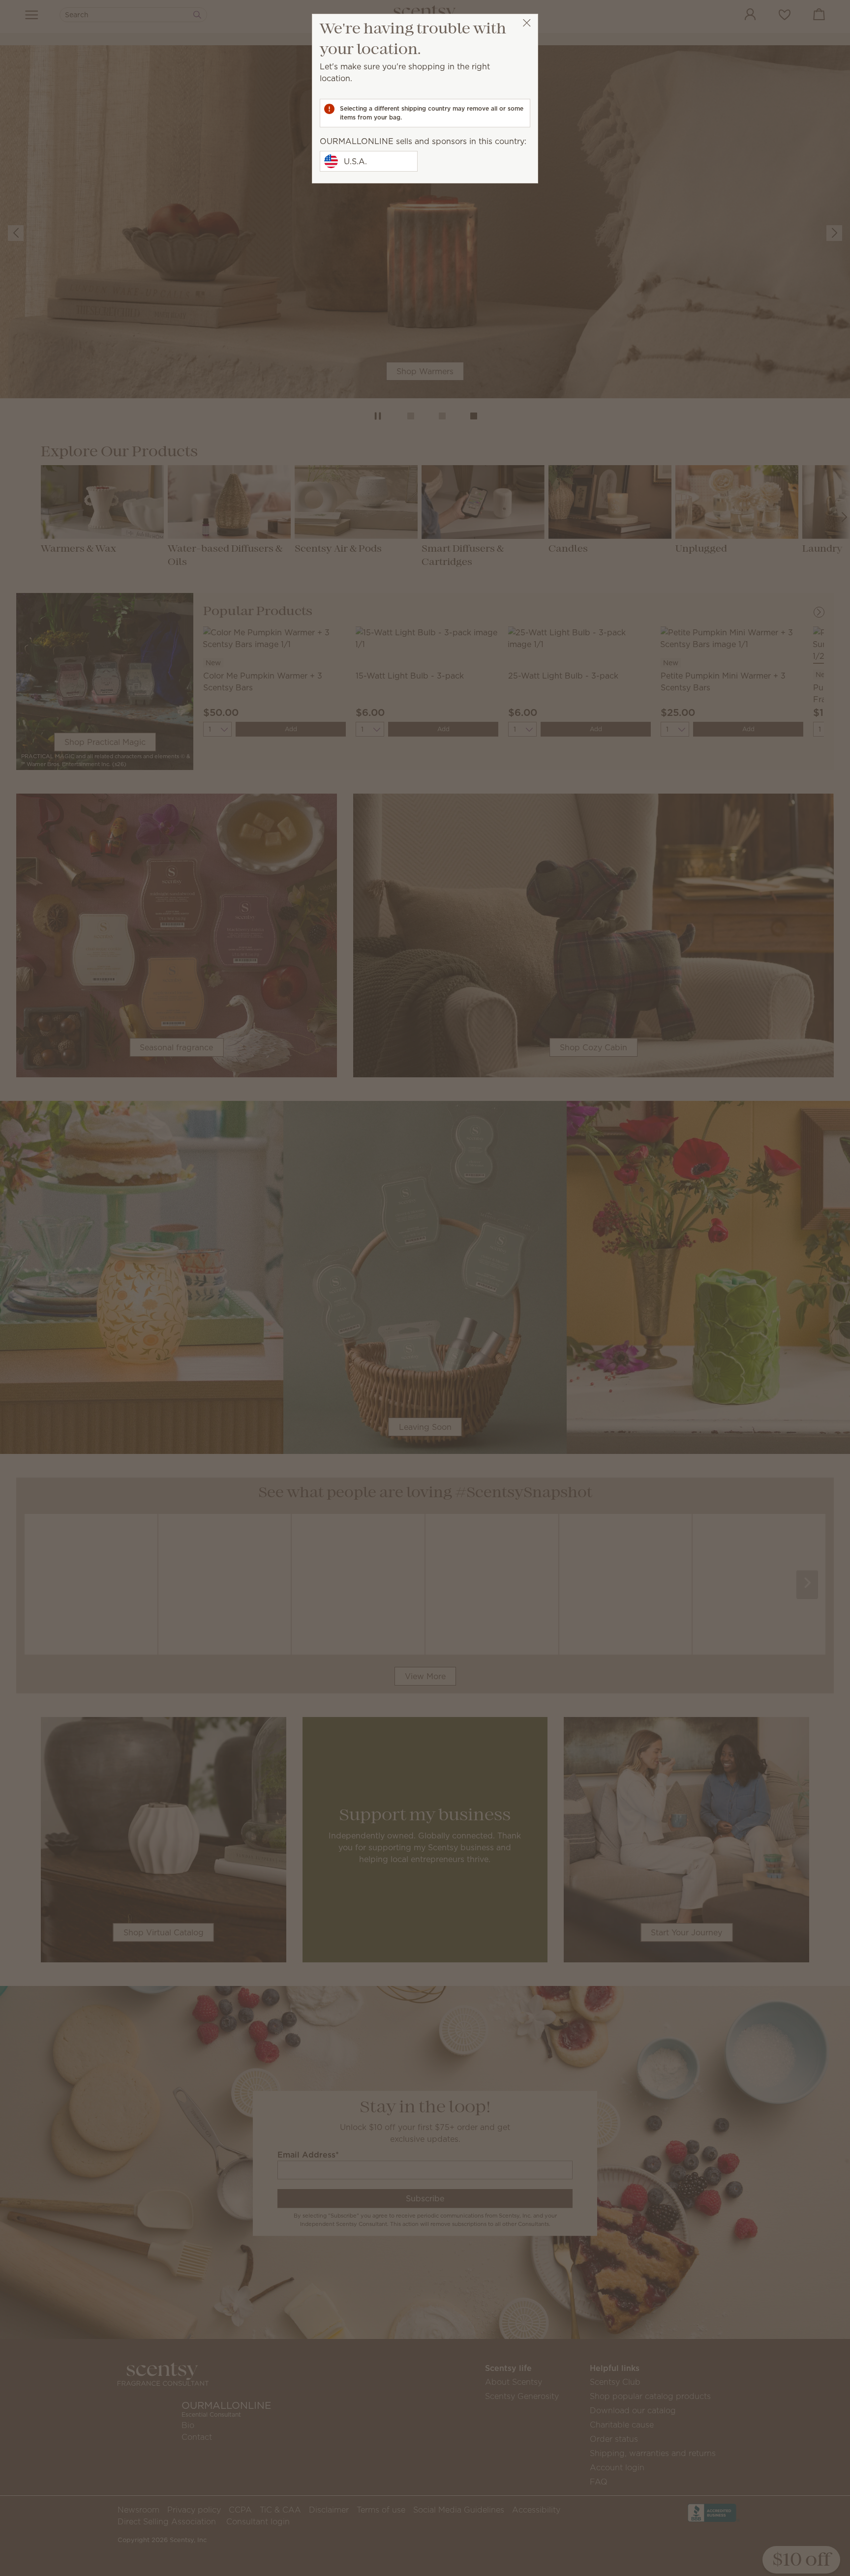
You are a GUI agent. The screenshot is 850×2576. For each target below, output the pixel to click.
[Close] (527, 23)
